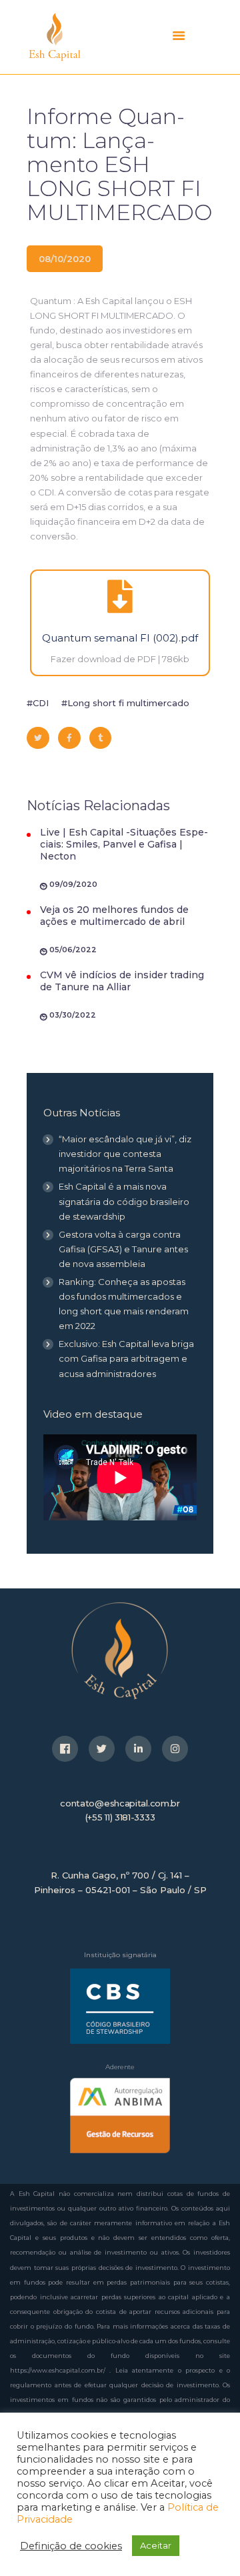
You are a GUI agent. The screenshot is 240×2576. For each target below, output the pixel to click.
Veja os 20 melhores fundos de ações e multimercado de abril (114, 916)
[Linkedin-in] (138, 1749)
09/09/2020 (73, 884)
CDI (41, 703)
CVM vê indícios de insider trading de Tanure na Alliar (122, 981)
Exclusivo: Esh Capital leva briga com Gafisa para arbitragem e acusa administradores (126, 1358)
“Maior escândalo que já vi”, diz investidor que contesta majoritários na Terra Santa (125, 1154)
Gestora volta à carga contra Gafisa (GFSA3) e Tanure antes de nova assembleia (123, 1249)
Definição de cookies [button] (71, 2546)
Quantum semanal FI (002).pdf (120, 638)
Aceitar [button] (156, 2545)
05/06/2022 (73, 950)
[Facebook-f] (65, 1749)
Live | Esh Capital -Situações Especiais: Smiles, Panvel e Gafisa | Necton (124, 844)
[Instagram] (175, 1749)
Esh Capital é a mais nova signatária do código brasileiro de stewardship (124, 1201)
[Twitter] (102, 1749)
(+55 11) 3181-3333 (120, 1817)
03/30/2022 (73, 1015)
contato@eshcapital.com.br (120, 1803)
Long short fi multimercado (128, 703)
